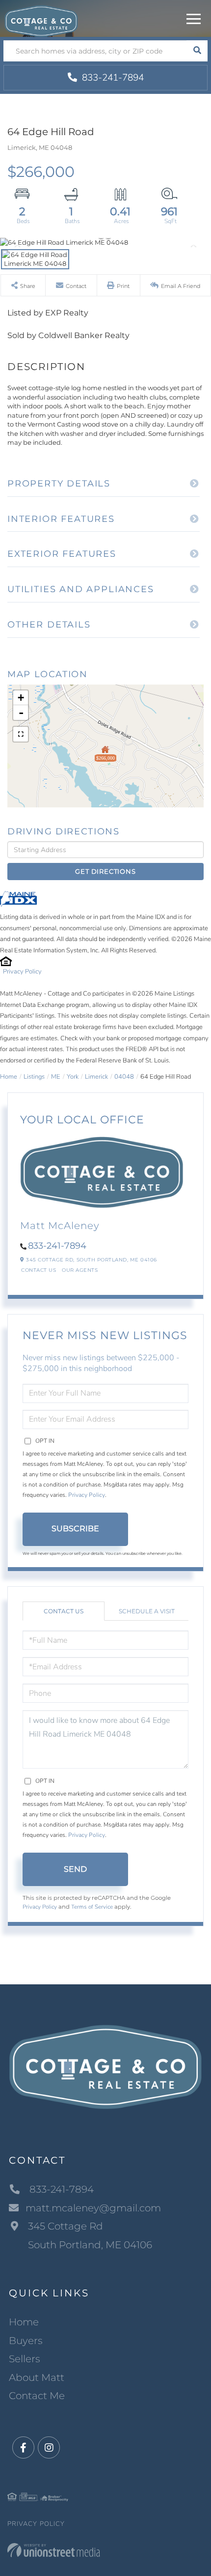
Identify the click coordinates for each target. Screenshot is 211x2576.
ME (56, 1077)
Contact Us (39, 1270)
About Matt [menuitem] (37, 2377)
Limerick (96, 1077)
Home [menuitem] (24, 2322)
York (73, 1077)
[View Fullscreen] (21, 734)
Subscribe (75, 1529)
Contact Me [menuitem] (37, 2396)
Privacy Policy (22, 972)
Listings (34, 1077)
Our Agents (80, 1270)
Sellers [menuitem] (25, 2359)
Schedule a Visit (147, 1611)
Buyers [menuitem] (26, 2341)
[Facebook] (23, 2448)
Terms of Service (92, 1907)
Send (75, 1869)
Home (9, 1077)
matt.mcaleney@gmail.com (93, 2208)
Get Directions (105, 871)
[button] (197, 51)
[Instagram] (49, 2448)
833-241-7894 (112, 78)
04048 (124, 1077)
